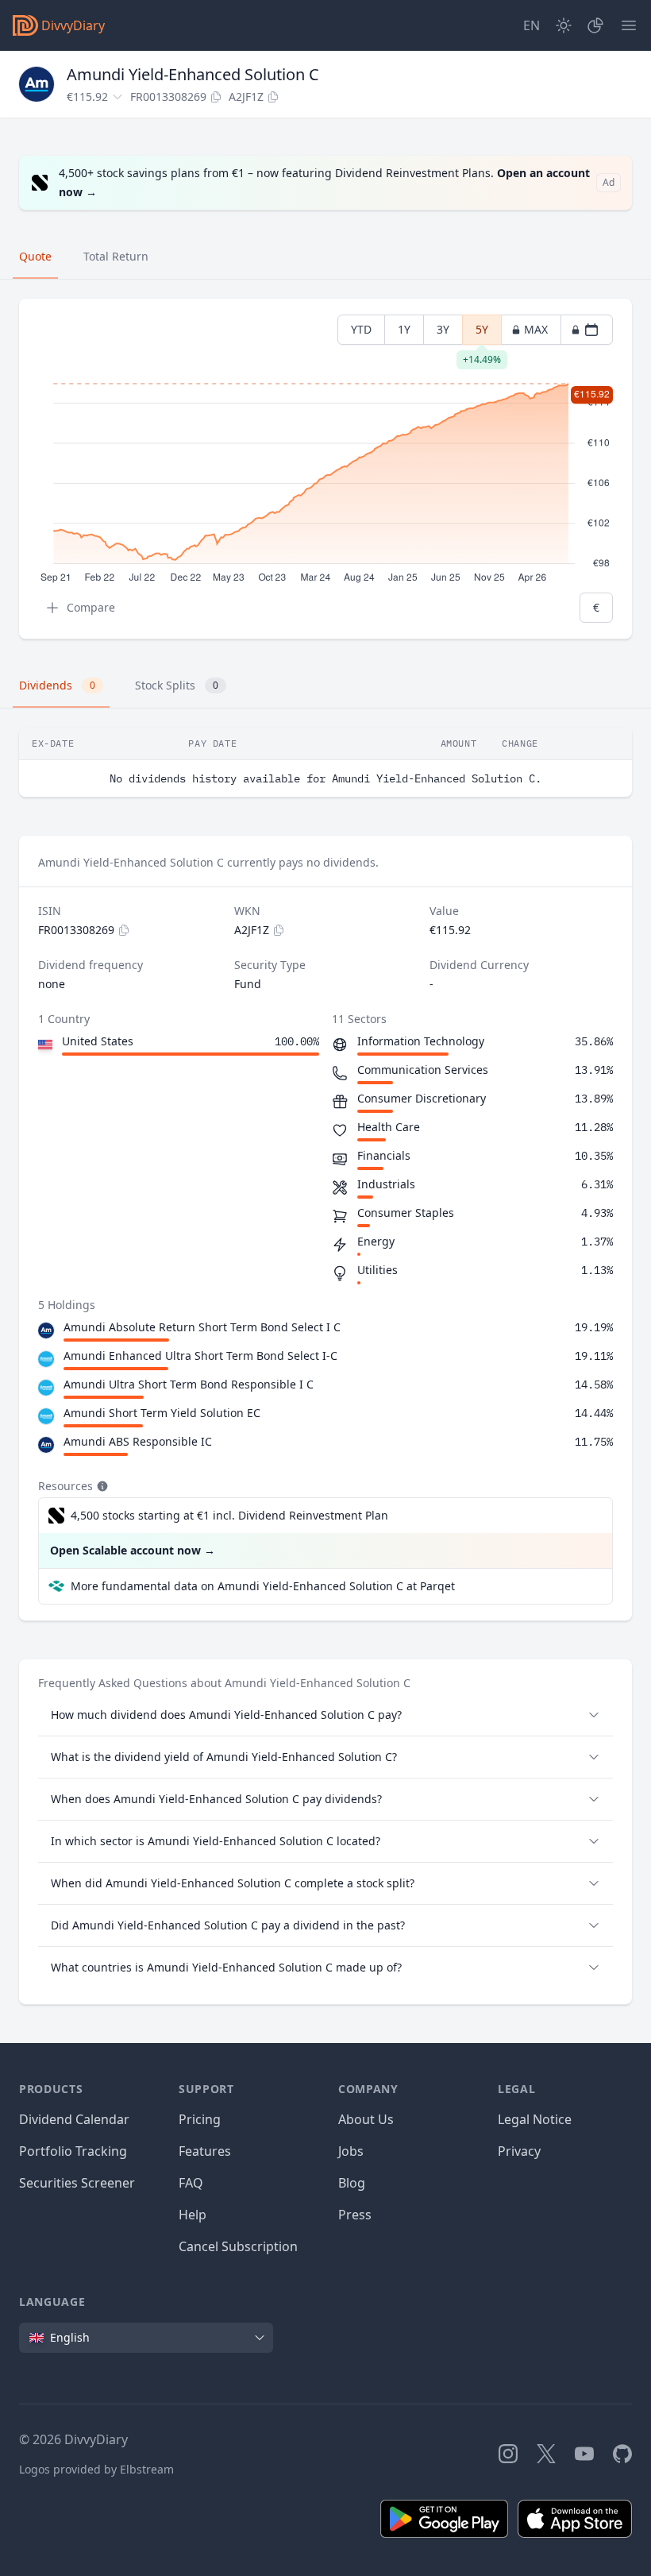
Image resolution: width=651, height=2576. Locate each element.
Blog (352, 2183)
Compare (91, 607)
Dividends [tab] (57, 685)
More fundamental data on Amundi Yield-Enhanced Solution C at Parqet (263, 1586)
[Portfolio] (595, 25)
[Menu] (629, 25)
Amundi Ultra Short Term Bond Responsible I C (189, 1384)
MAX (536, 329)
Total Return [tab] (116, 256)
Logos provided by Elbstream (96, 2469)
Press (355, 2215)
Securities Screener (77, 2183)
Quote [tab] (35, 256)
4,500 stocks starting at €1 (229, 1515)
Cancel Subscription (238, 2246)
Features (205, 2151)
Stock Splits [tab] (177, 685)
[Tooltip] (101, 1486)
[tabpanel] (325, 469)
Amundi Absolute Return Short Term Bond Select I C (202, 1327)
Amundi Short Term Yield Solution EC (162, 1413)
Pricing (200, 2119)
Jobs (351, 2151)
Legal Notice (535, 2119)
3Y (443, 329)
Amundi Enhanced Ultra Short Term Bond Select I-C (200, 1356)
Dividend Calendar (74, 2119)
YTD (361, 329)
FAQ (191, 2183)
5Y (482, 333)
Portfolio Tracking (73, 2151)
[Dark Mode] (564, 25)
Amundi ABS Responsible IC (138, 1441)
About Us (366, 2119)
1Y (404, 329)
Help (193, 2215)
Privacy (519, 2151)
